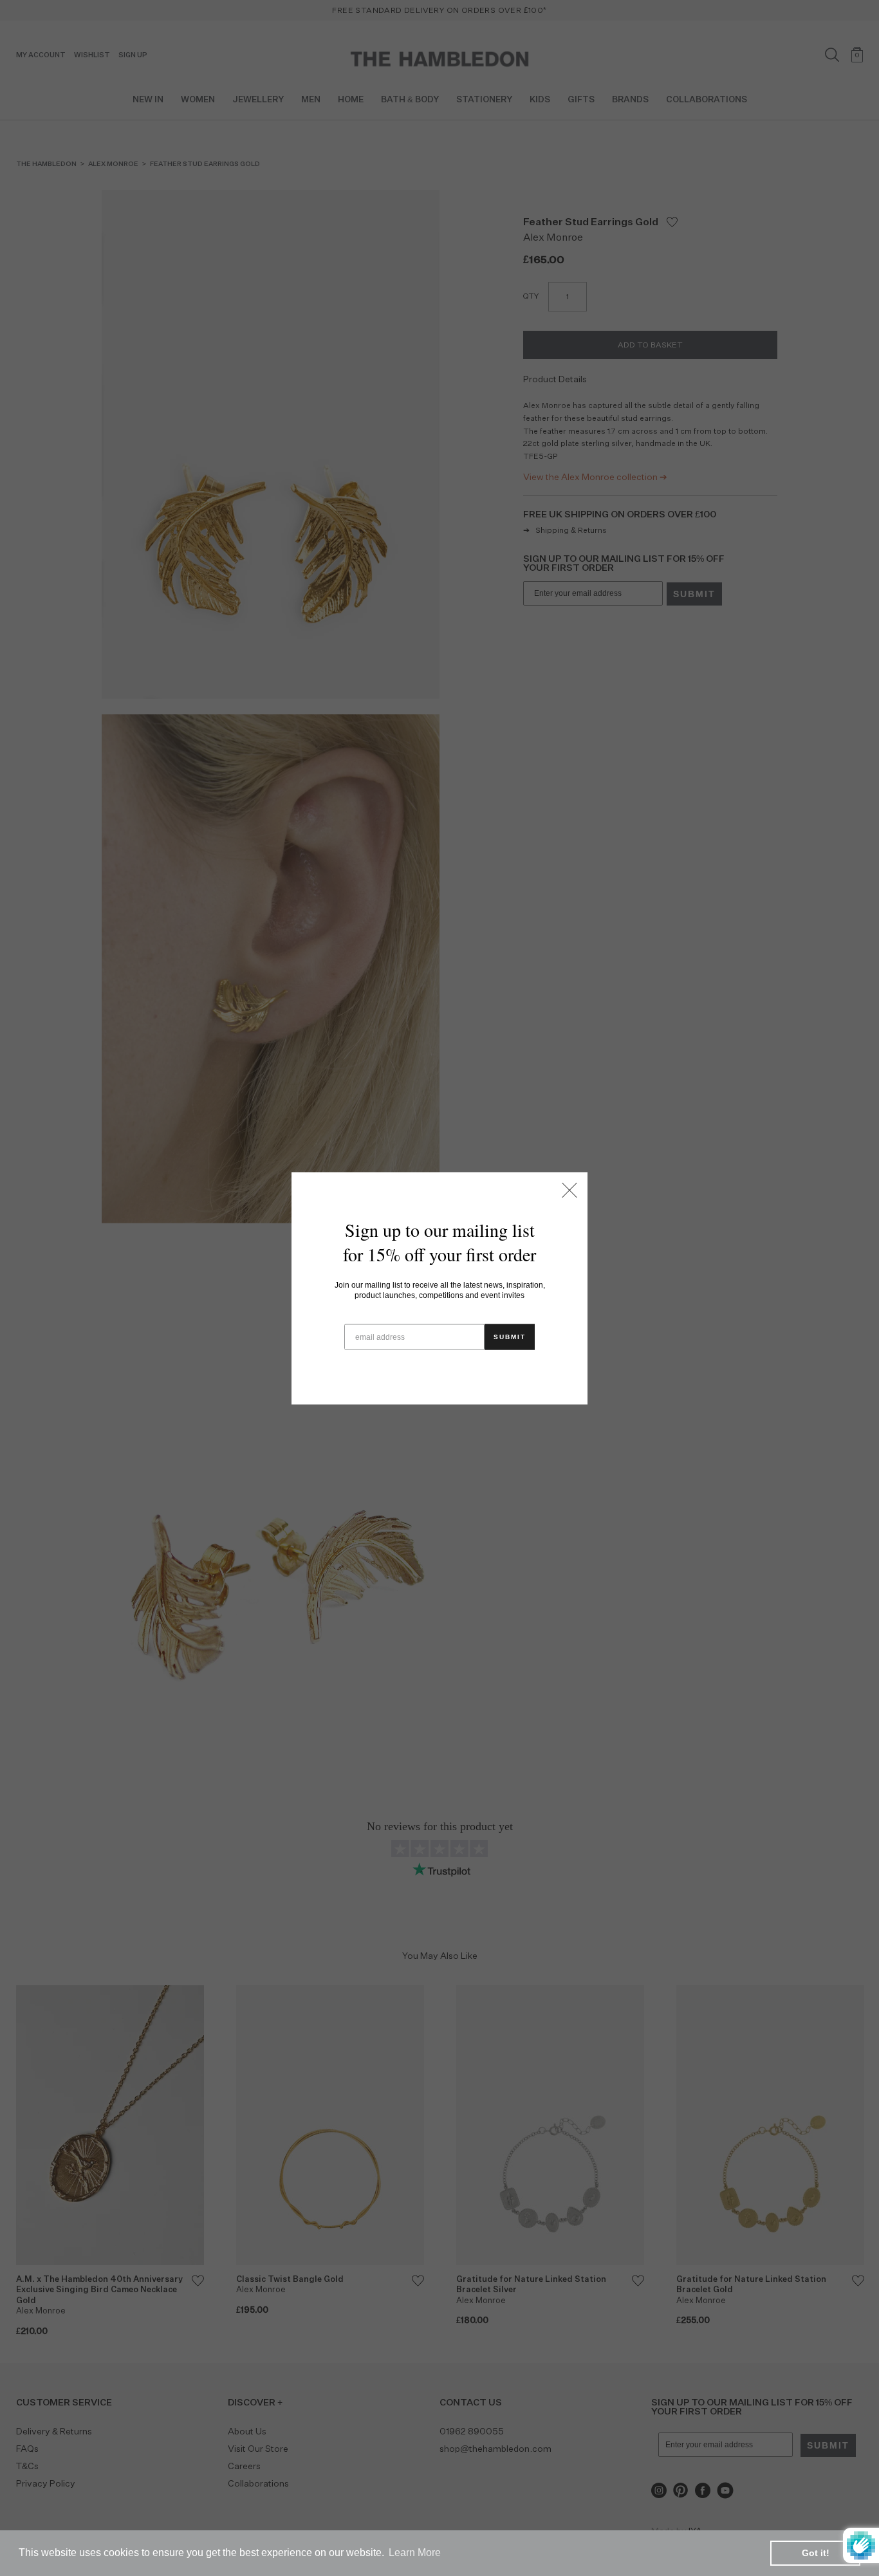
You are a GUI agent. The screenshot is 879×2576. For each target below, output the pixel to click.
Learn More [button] (415, 2553)
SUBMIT (510, 1336)
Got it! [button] (816, 2553)
